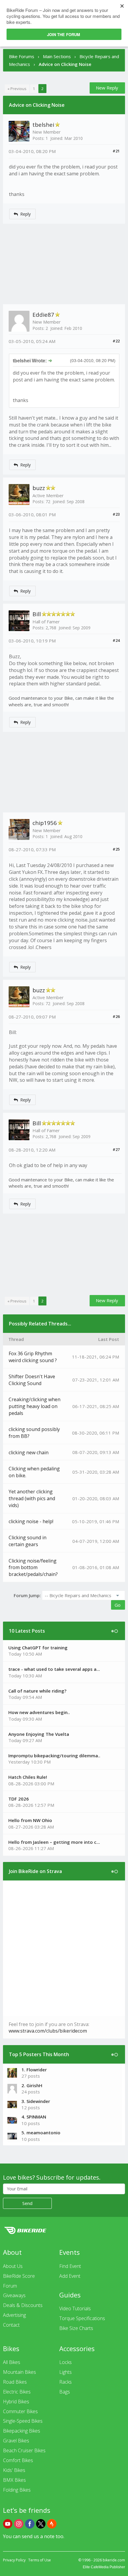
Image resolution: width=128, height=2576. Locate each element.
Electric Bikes (17, 2392)
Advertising (14, 2315)
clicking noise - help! (31, 1521)
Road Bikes (15, 2382)
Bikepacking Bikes (22, 2431)
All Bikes (12, 2362)
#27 (116, 1149)
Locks (65, 2362)
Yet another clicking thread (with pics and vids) (32, 1498)
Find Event (70, 2266)
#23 (116, 514)
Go (118, 1605)
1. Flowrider (34, 2070)
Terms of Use (40, 2560)
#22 (116, 341)
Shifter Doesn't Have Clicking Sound (32, 1380)
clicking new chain (29, 1452)
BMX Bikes (14, 2480)
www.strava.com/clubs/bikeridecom (48, 2031)
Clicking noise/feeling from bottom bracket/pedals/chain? (33, 1568)
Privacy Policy (14, 2560)
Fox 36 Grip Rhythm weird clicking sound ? (33, 1357)
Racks (65, 2382)
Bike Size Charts (76, 2328)
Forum (10, 2286)
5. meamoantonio (41, 2132)
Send (27, 2203)
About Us (13, 2266)
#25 (116, 849)
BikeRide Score (19, 2276)
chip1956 (45, 823)
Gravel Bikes (16, 2441)
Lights (65, 2372)
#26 (116, 1016)
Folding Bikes (17, 2490)
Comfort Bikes (18, 2460)
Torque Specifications (82, 2318)
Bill (37, 614)
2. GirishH (32, 2085)
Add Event (70, 2276)
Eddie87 (43, 315)
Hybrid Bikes (16, 2402)
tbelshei (43, 125)
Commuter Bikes (20, 2411)
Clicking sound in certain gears (28, 1541)
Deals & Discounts (23, 2305)
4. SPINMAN (34, 2117)
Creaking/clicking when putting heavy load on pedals (35, 1406)
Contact (11, 2325)
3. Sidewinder (36, 2101)
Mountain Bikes (19, 2372)
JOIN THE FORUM (64, 34)
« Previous (17, 89)
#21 (116, 151)
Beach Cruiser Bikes (24, 2450)
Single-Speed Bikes (23, 2421)
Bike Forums (22, 56)
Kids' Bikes (14, 2470)
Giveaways (14, 2295)
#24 (116, 640)
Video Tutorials (75, 2308)
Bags (65, 2392)
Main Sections (57, 56)
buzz (39, 488)
